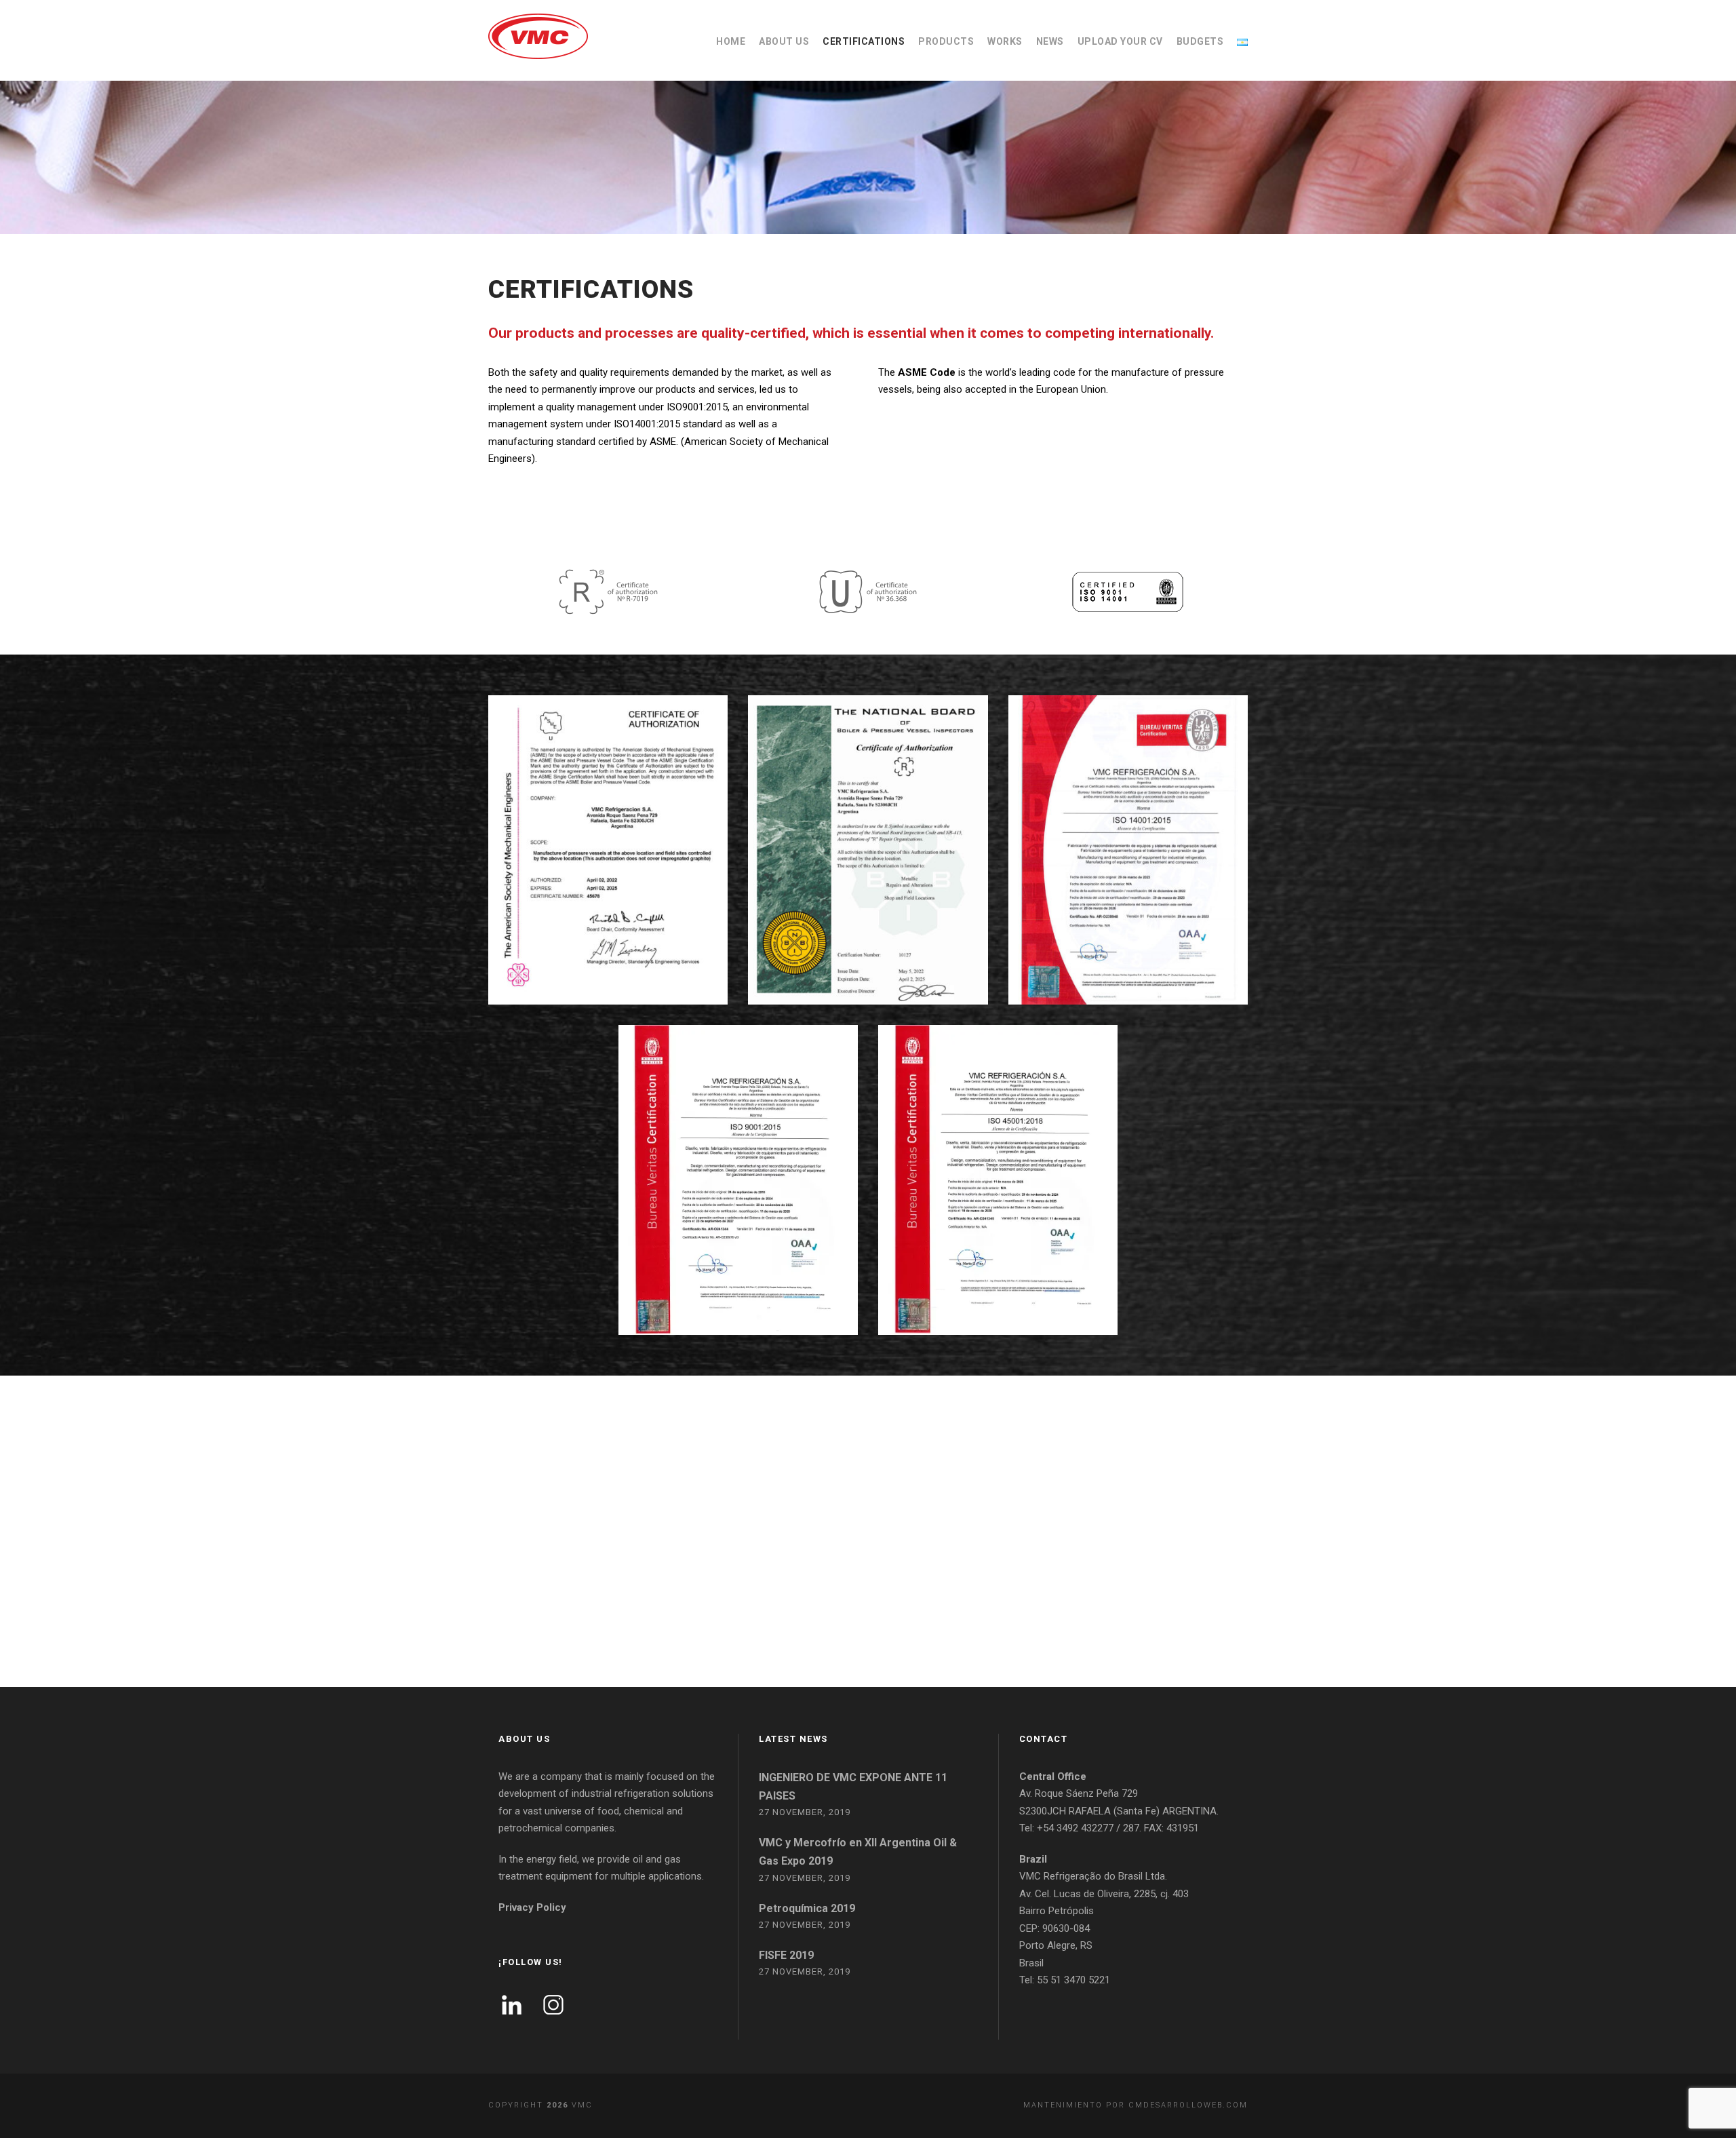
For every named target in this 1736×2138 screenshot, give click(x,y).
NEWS (1050, 41)
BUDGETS (1200, 41)
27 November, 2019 (805, 1812)
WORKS (1005, 41)
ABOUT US (784, 41)
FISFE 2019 (786, 1955)
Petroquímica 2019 (807, 1908)
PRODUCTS (946, 41)
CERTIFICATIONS (864, 41)
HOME (731, 41)
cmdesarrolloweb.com (1188, 2105)
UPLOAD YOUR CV (1120, 41)
